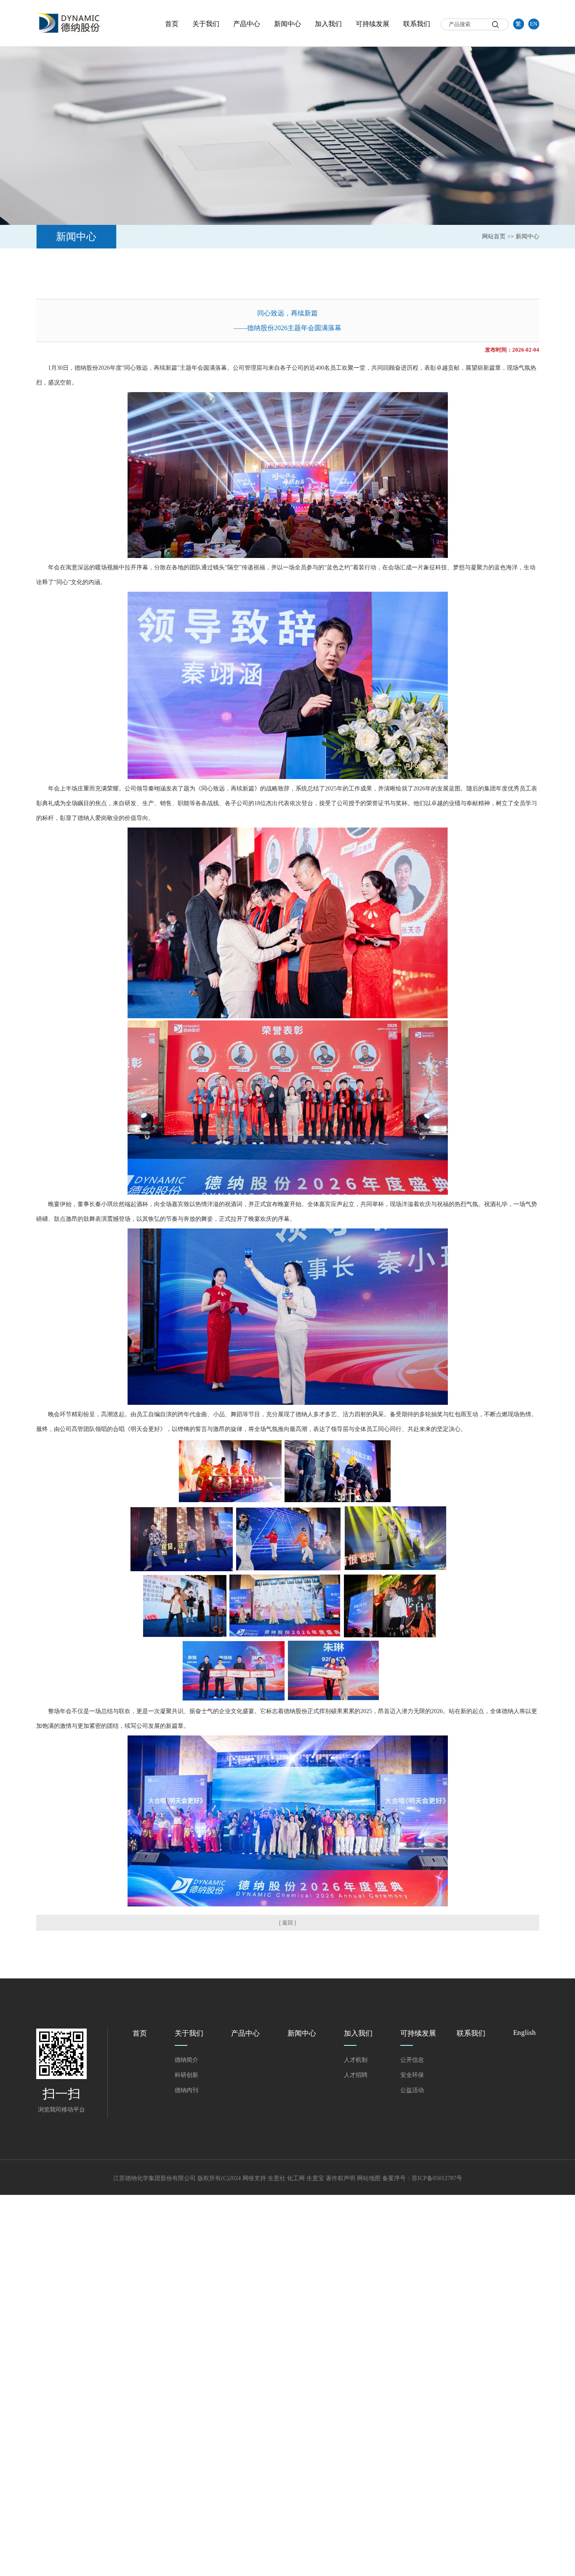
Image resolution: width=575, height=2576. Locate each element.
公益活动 (412, 2090)
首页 (172, 24)
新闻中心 (287, 24)
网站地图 (369, 2178)
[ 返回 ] (287, 1923)
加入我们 (328, 24)
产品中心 (247, 24)
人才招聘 (356, 2075)
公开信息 (412, 2060)
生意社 (277, 2178)
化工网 (296, 2178)
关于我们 (206, 24)
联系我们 (417, 24)
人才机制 (356, 2060)
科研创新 (186, 2075)
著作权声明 (341, 2178)
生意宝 (315, 2178)
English (524, 2033)
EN (534, 24)
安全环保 (412, 2075)
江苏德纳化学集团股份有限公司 (154, 2178)
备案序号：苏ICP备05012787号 (422, 2178)
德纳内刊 (186, 2090)
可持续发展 (373, 24)
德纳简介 (186, 2060)
